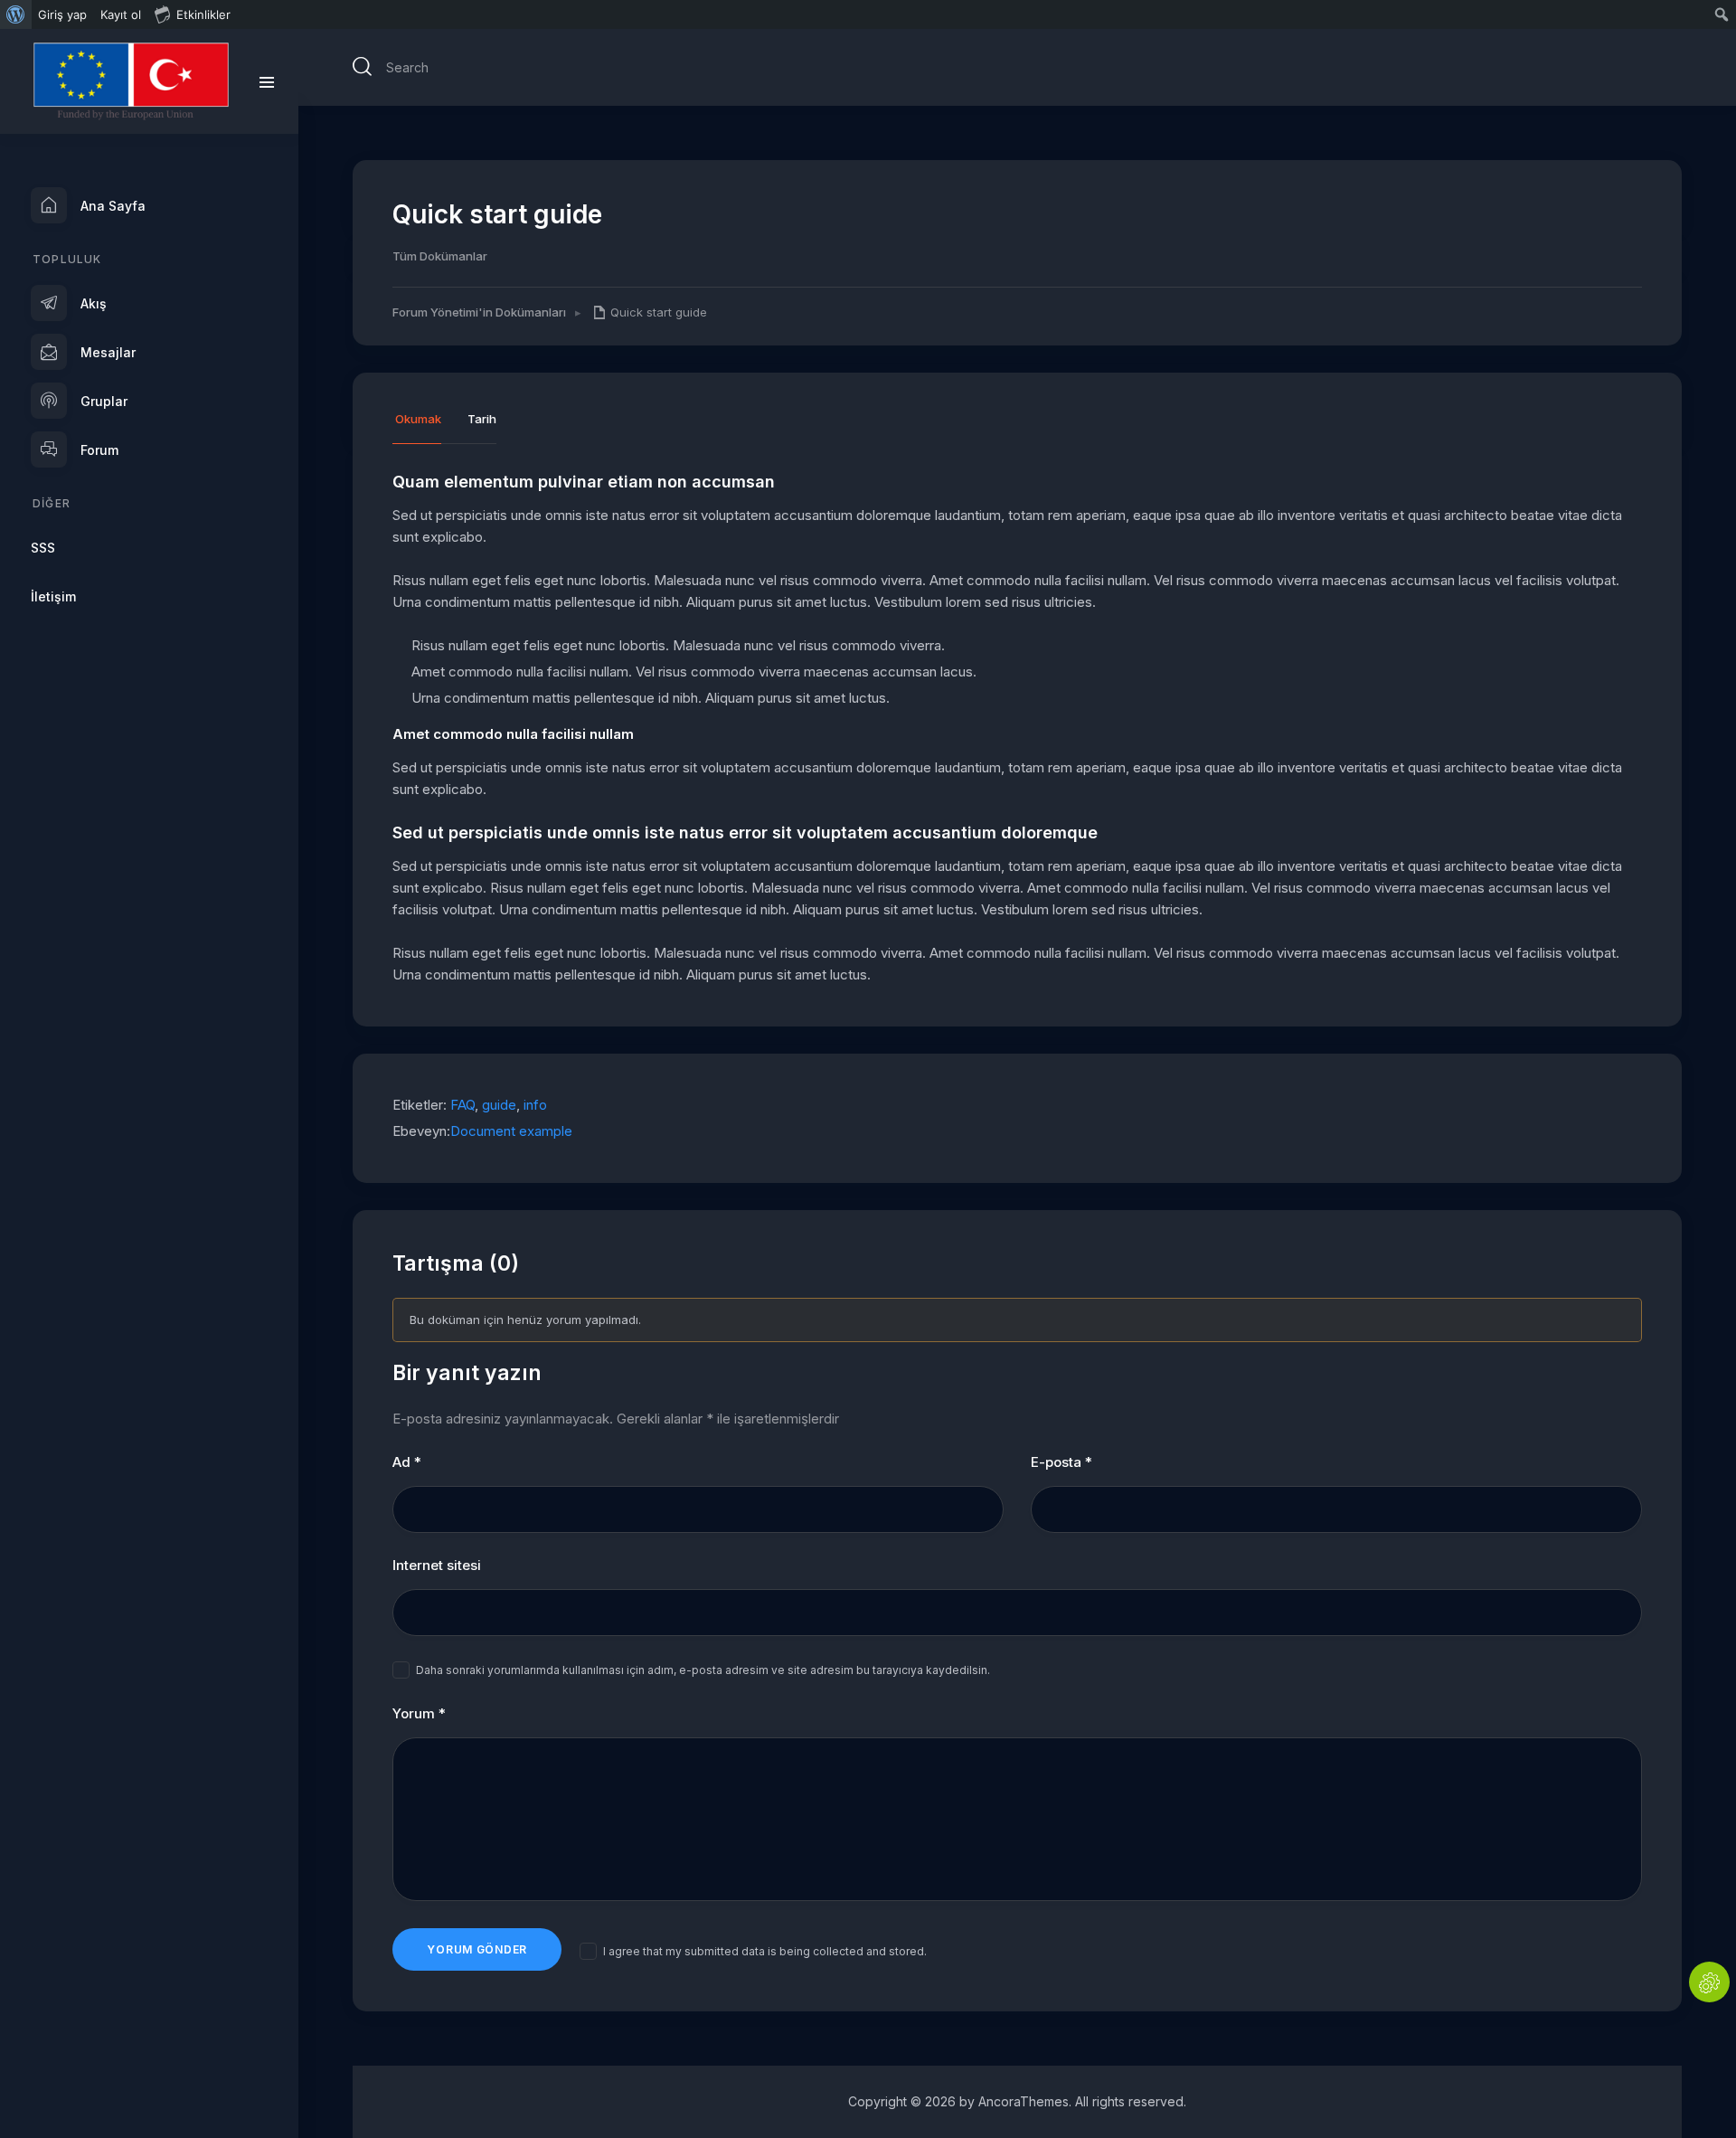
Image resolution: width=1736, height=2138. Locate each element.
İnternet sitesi (437, 1565)
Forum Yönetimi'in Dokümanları (479, 312)
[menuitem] (16, 14)
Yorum (419, 1713)
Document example (511, 1131)
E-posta (1061, 1462)
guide (499, 1105)
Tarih (482, 420)
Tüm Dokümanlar (440, 256)
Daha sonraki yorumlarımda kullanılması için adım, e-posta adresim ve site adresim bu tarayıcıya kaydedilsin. (703, 1670)
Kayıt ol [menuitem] (121, 14)
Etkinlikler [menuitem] (203, 14)
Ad (407, 1462)
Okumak (418, 420)
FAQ (462, 1105)
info (535, 1105)
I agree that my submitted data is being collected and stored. (765, 1951)
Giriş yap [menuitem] (62, 14)
